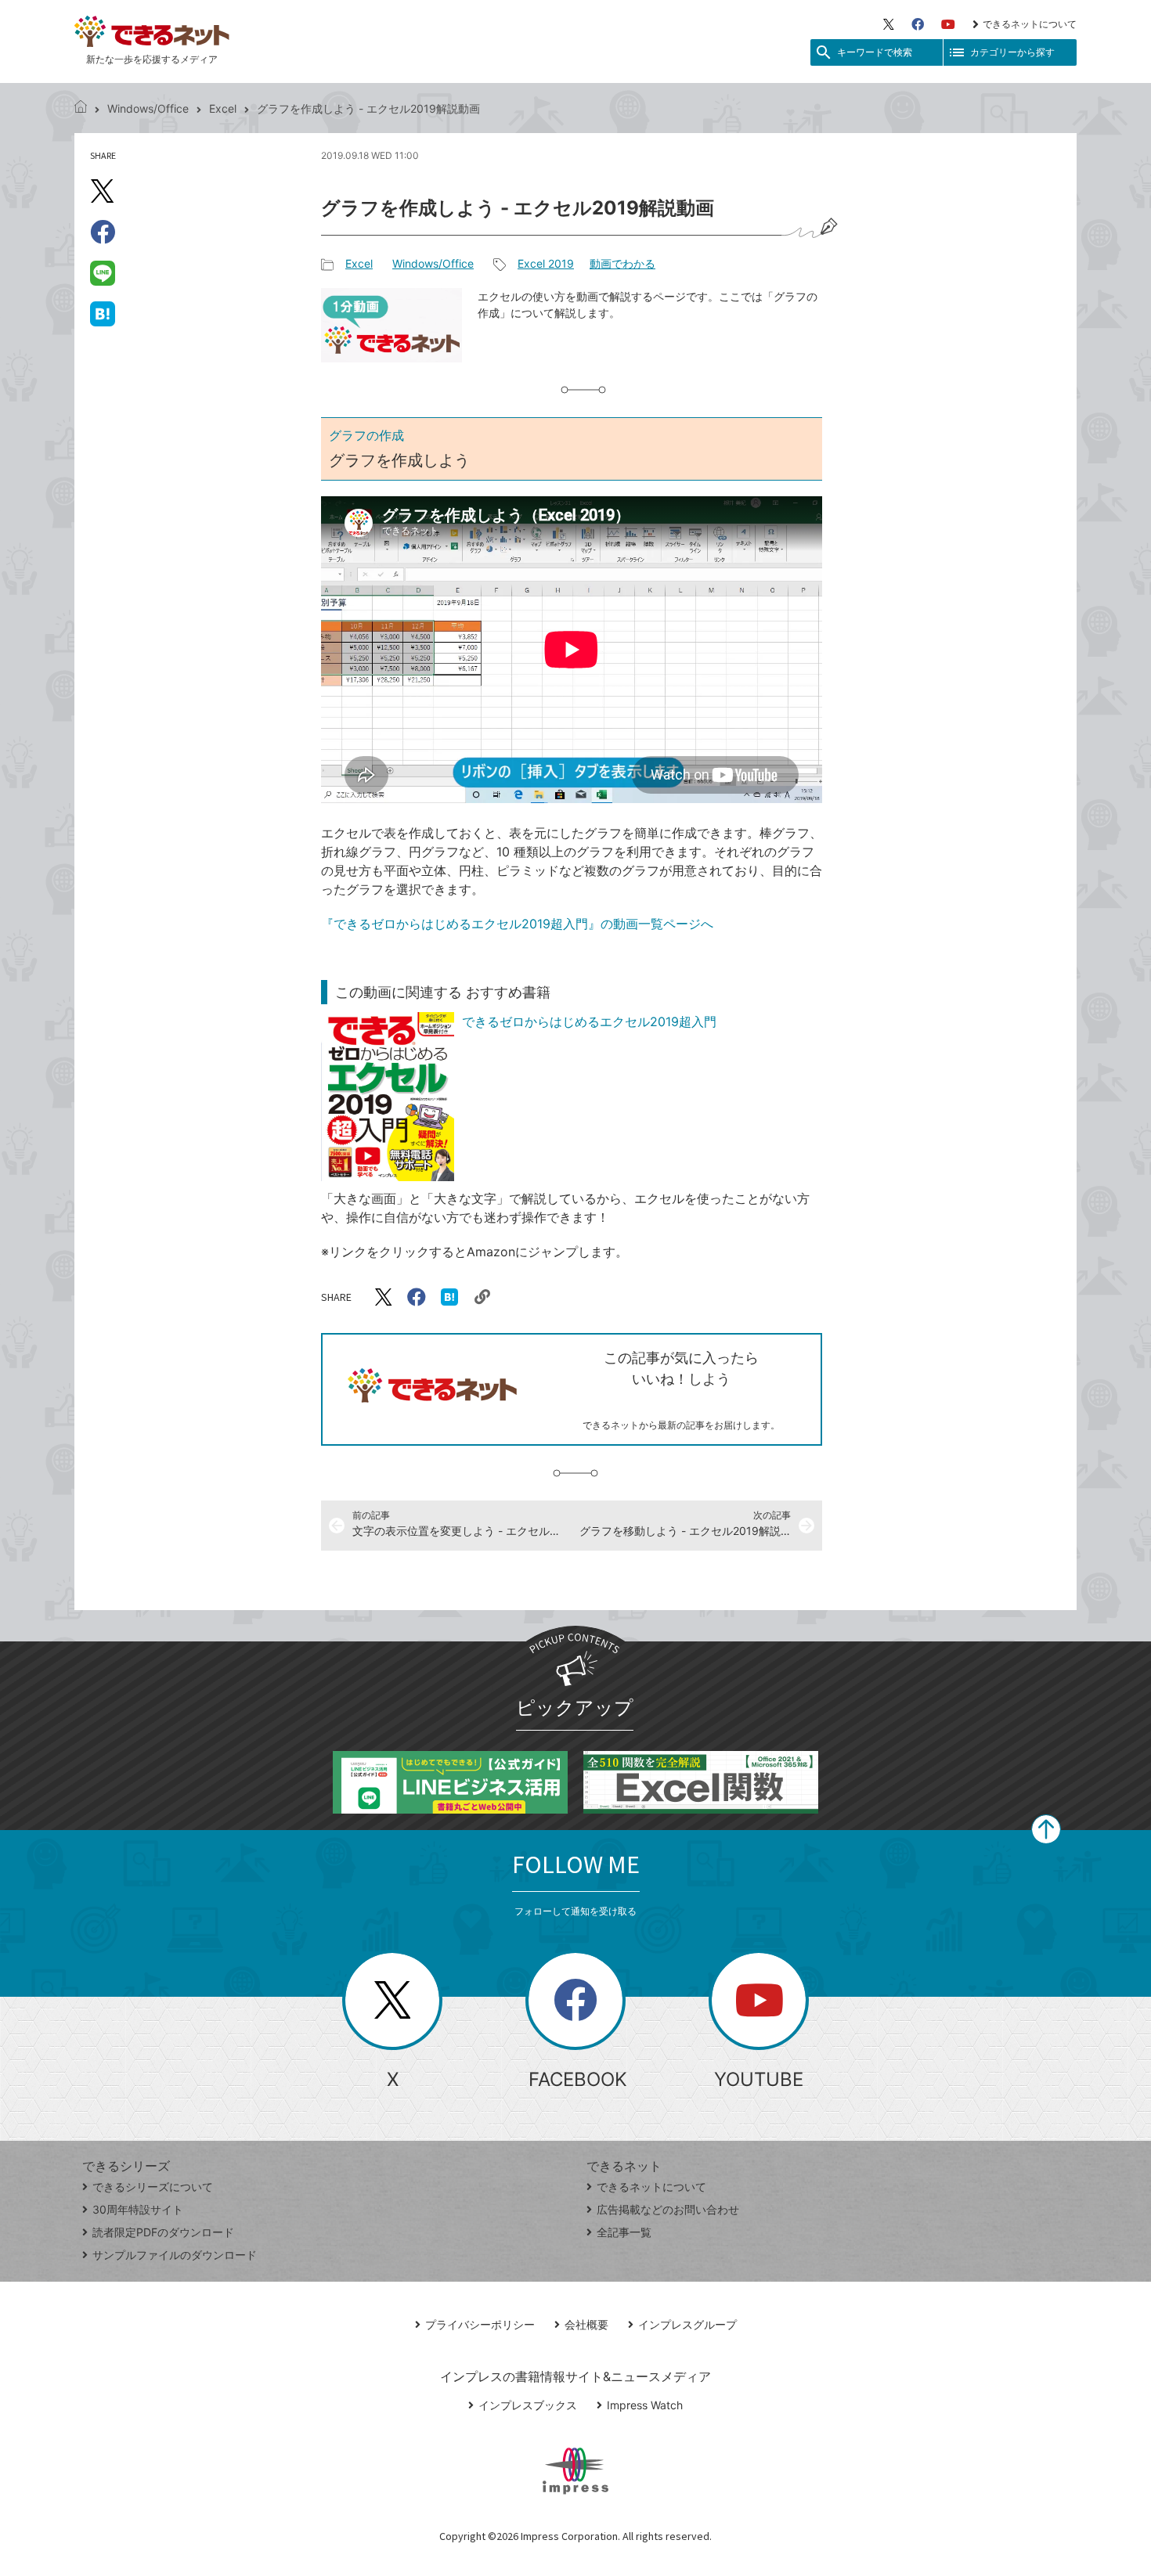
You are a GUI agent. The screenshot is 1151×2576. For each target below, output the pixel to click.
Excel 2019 (546, 263)
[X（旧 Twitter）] (889, 24)
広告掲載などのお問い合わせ (668, 2209)
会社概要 (586, 2324)
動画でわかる (622, 263)
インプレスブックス (528, 2405)
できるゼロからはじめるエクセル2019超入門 (589, 1021)
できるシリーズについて (153, 2187)
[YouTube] (948, 24)
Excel (223, 108)
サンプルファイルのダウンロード (175, 2255)
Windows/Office (148, 108)
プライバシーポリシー (480, 2324)
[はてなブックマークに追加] (103, 313)
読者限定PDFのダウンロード (163, 2232)
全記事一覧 (624, 2232)
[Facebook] (918, 24)
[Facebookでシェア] (103, 232)
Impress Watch (645, 2405)
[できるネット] (81, 108)
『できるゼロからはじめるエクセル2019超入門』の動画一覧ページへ (517, 924)
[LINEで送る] (103, 272)
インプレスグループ (687, 2324)
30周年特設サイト (138, 2209)
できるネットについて (1030, 24)
